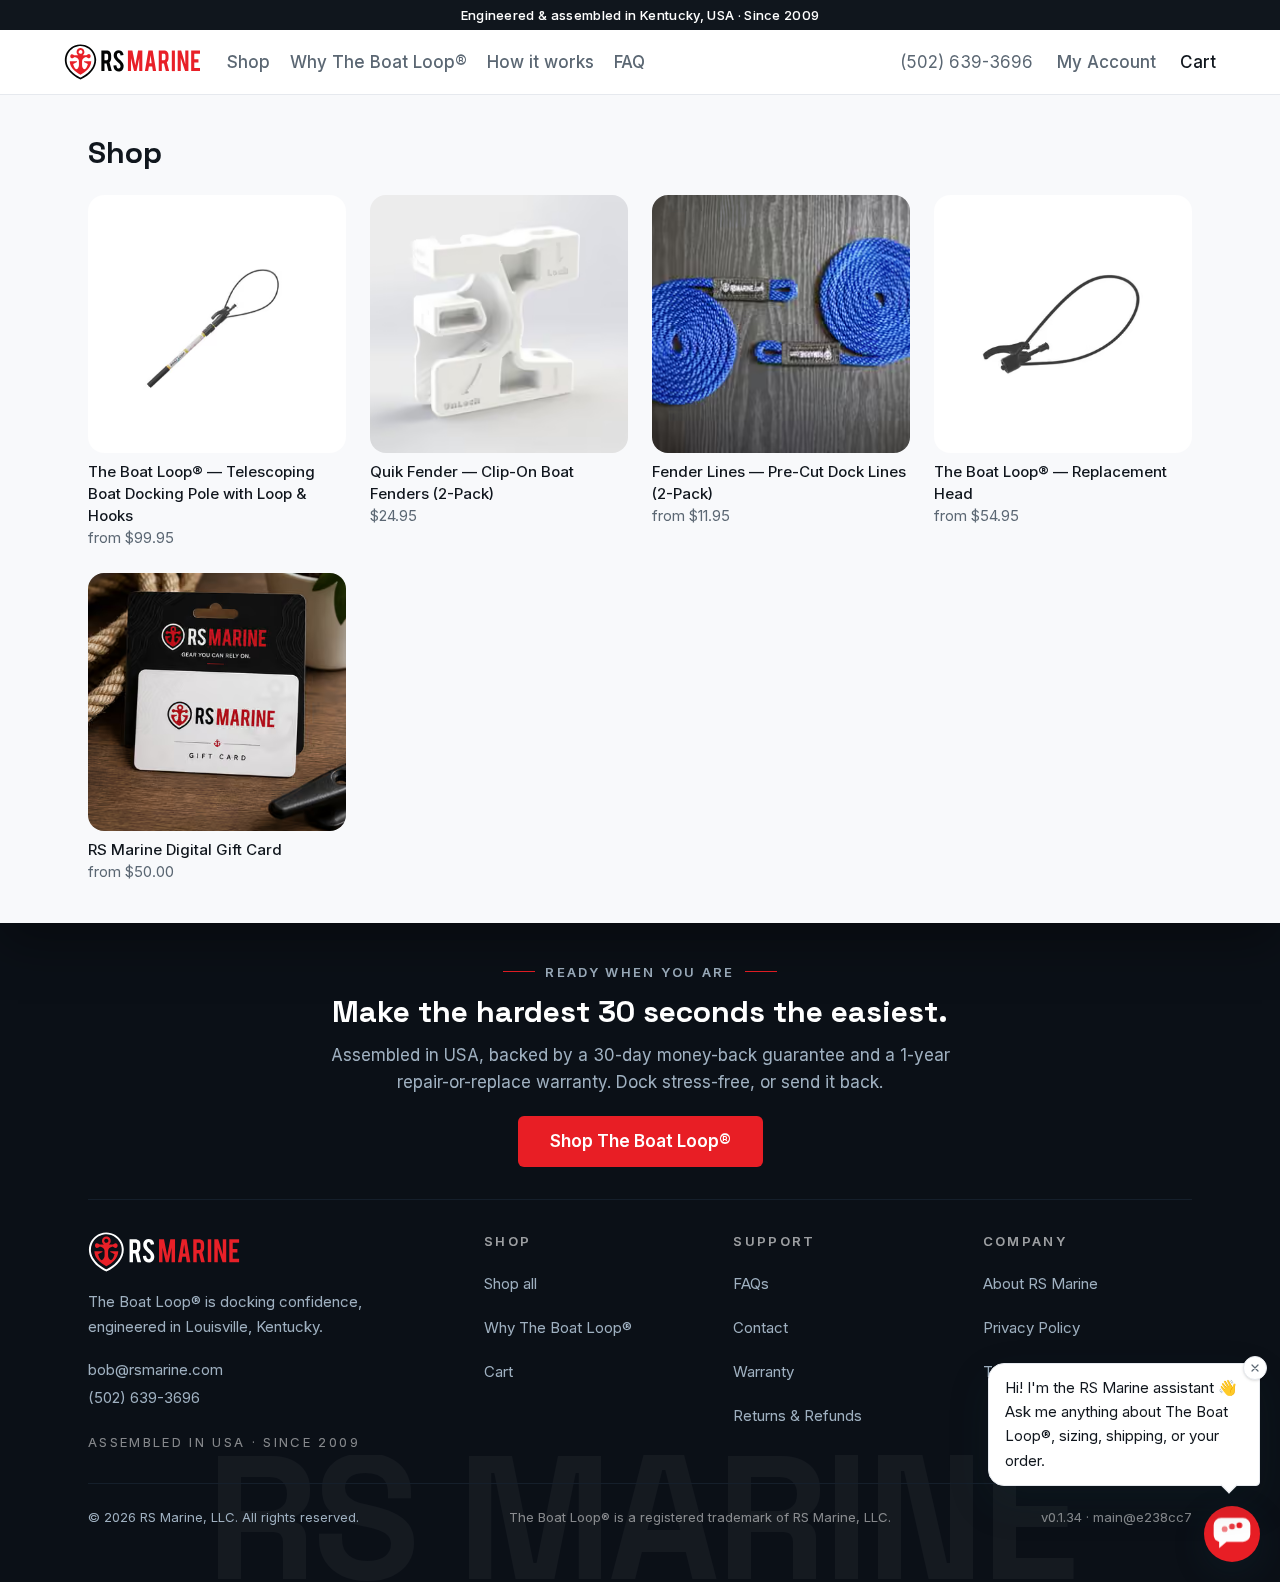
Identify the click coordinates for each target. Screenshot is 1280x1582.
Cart (1198, 62)
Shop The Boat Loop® (640, 1141)
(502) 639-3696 (966, 62)
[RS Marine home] (133, 62)
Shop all (510, 1283)
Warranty (763, 1371)
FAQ (629, 62)
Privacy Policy (1031, 1327)
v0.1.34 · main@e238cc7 (1116, 1517)
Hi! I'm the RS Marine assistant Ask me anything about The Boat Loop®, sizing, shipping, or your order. (1121, 1424)
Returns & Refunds (797, 1415)
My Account (1106, 62)
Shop (248, 62)
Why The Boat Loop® (378, 62)
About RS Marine (1040, 1283)
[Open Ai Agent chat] (1232, 1534)
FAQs (751, 1283)
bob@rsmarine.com (155, 1369)
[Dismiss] (1255, 1368)
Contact (760, 1327)
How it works (540, 62)
